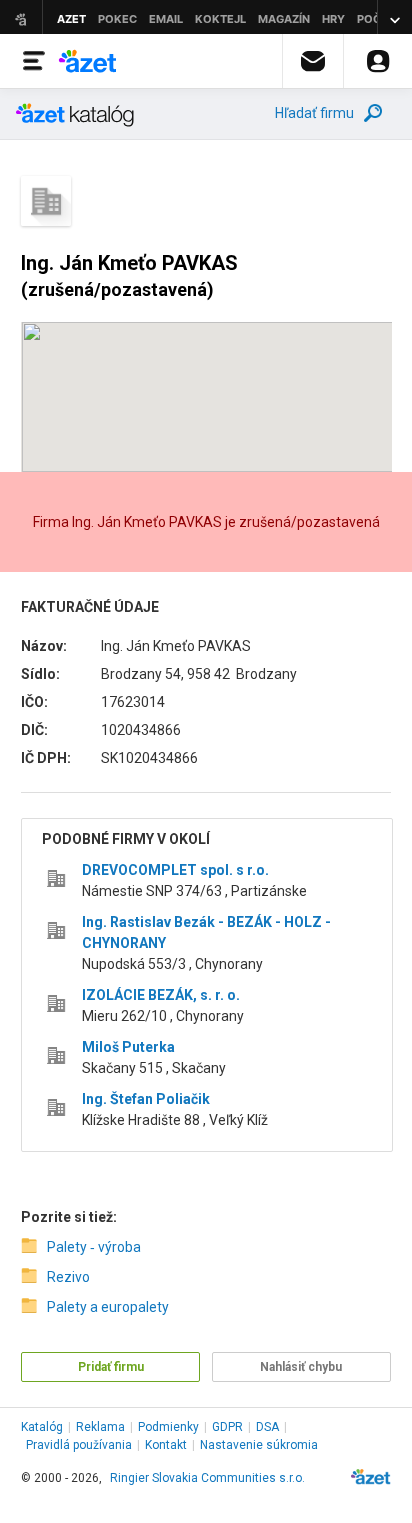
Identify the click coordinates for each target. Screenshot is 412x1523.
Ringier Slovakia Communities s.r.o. (207, 1478)
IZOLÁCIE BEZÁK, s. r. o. (161, 995)
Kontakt (166, 1445)
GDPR (227, 1427)
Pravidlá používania (79, 1445)
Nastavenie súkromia (259, 1445)
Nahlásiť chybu (301, 1367)
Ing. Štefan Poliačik (146, 1099)
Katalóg (42, 1427)
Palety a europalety (108, 1307)
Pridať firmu (111, 1367)
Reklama (100, 1427)
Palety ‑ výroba (94, 1247)
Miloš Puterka (128, 1047)
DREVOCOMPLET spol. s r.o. (175, 870)
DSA (267, 1427)
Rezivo (68, 1277)
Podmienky (168, 1427)
